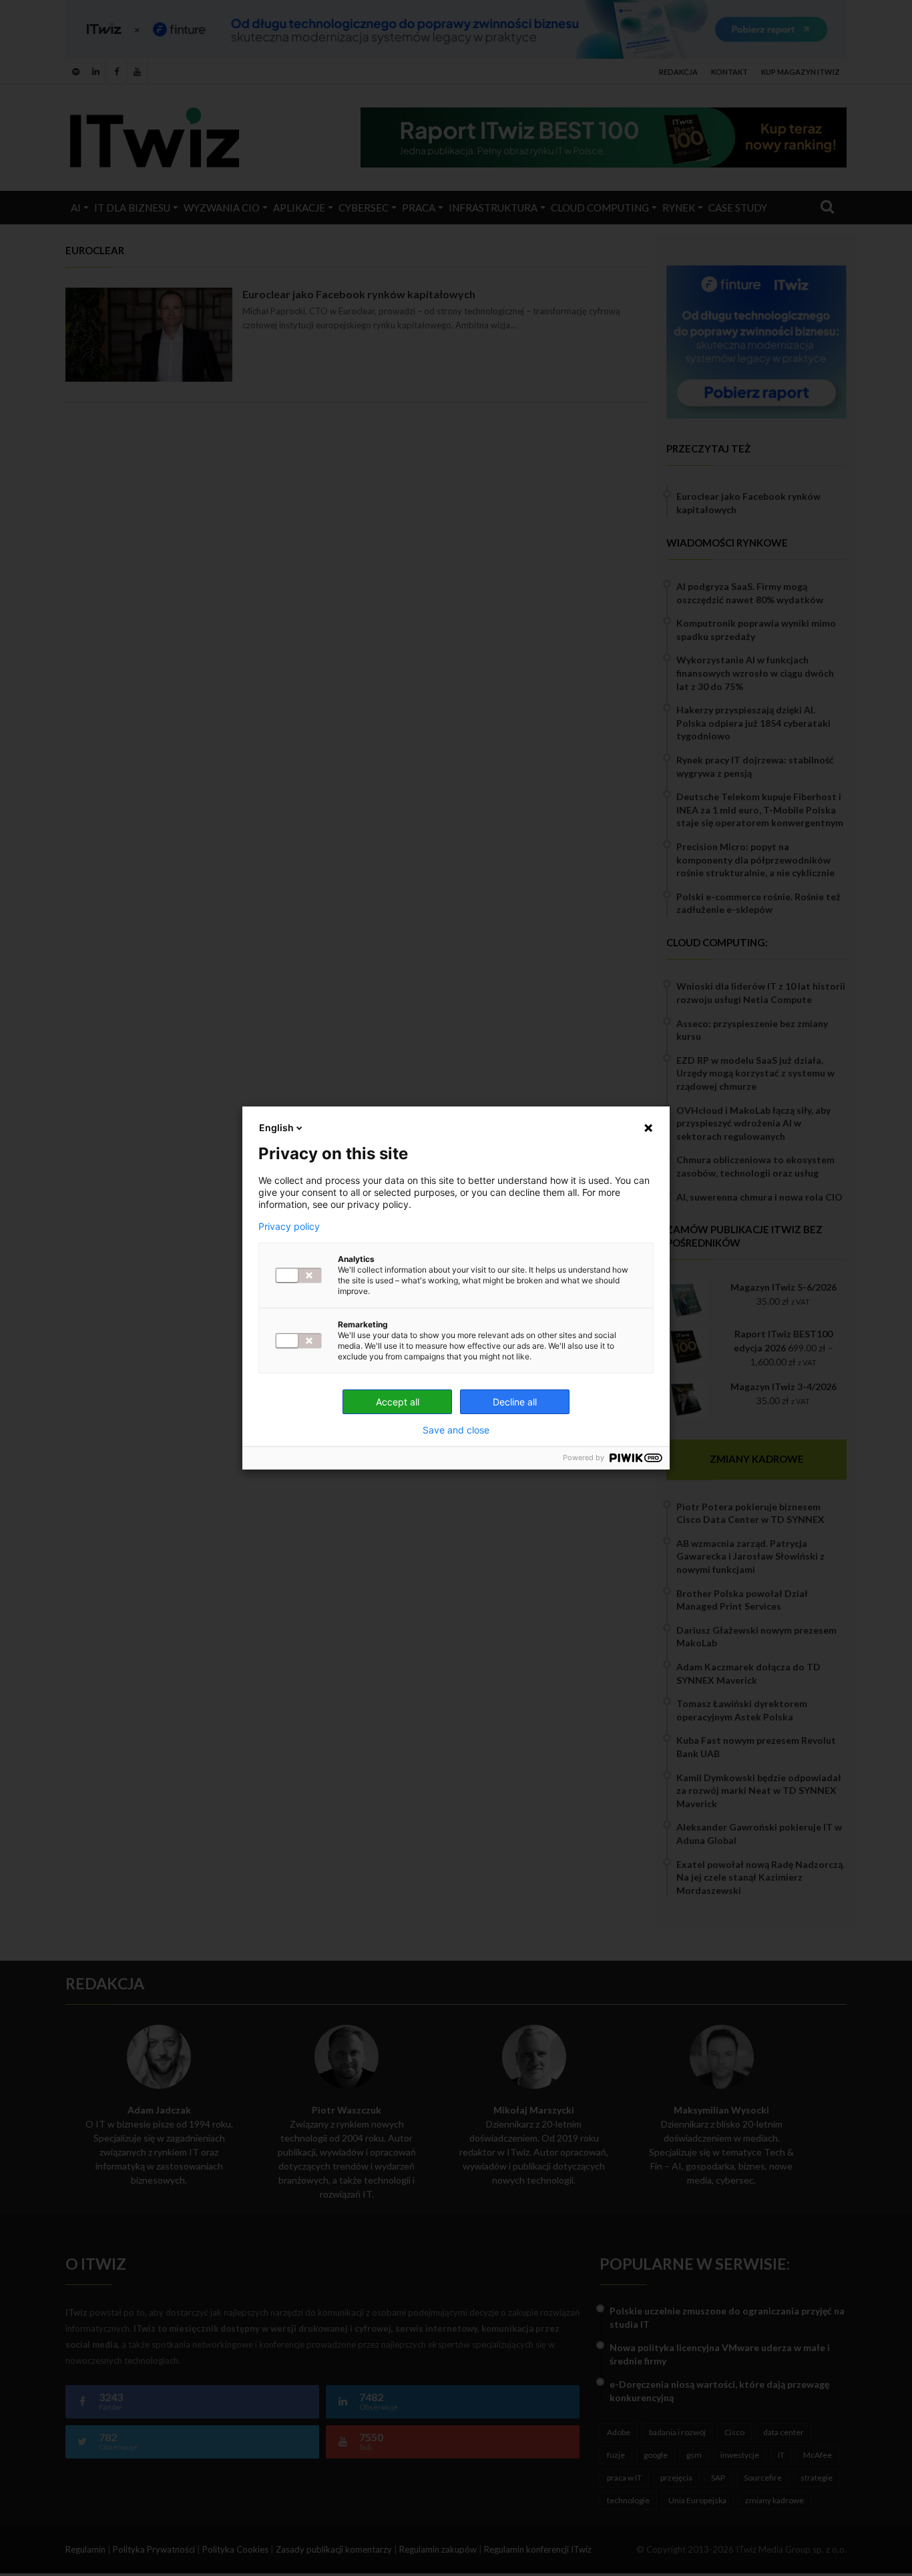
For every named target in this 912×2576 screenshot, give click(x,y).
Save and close (456, 1430)
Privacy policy (289, 1227)
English (276, 1128)
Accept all (398, 1402)
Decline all (515, 1402)
